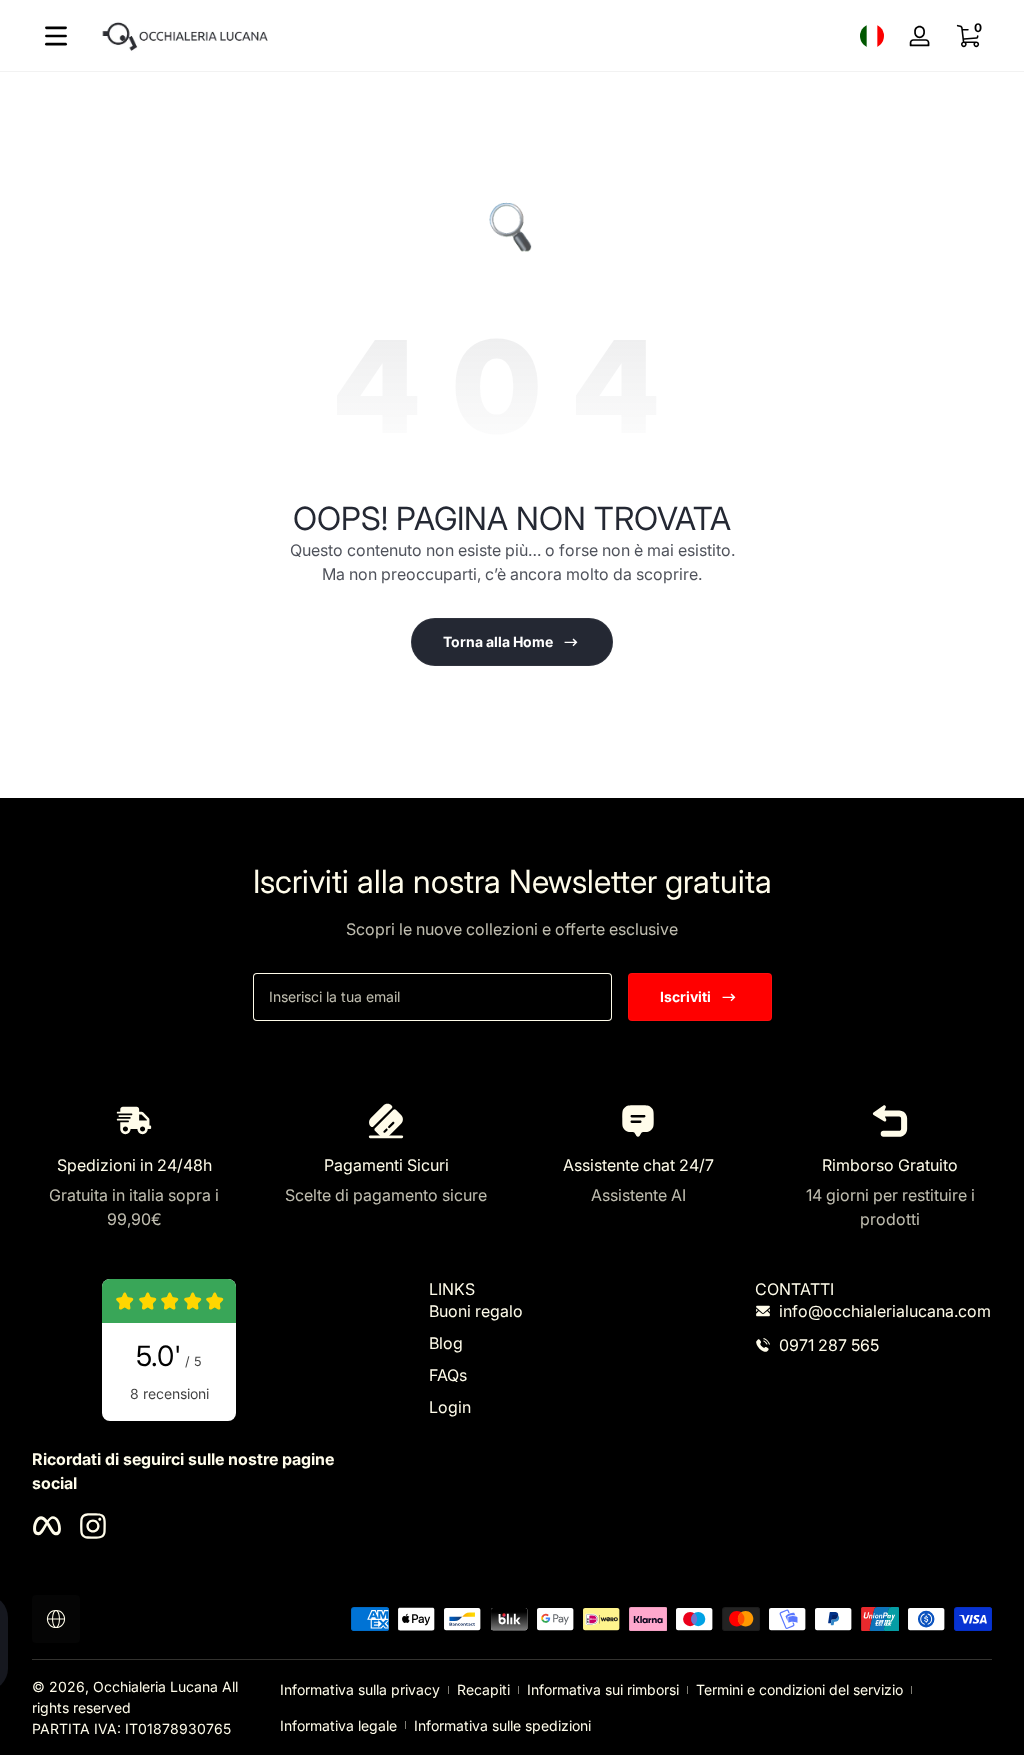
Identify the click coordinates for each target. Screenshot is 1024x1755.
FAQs (448, 1375)
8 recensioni (169, 1393)
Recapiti (483, 1689)
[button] (872, 36)
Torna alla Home (498, 641)
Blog (446, 1343)
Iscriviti (685, 996)
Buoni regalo (476, 1311)
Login (450, 1407)
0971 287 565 (829, 1345)
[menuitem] (547, 1311)
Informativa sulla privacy (360, 1689)
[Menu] (56, 36)
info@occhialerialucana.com (885, 1311)
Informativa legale (338, 1725)
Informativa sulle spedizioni (502, 1725)
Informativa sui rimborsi (603, 1689)
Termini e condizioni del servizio (799, 1689)
